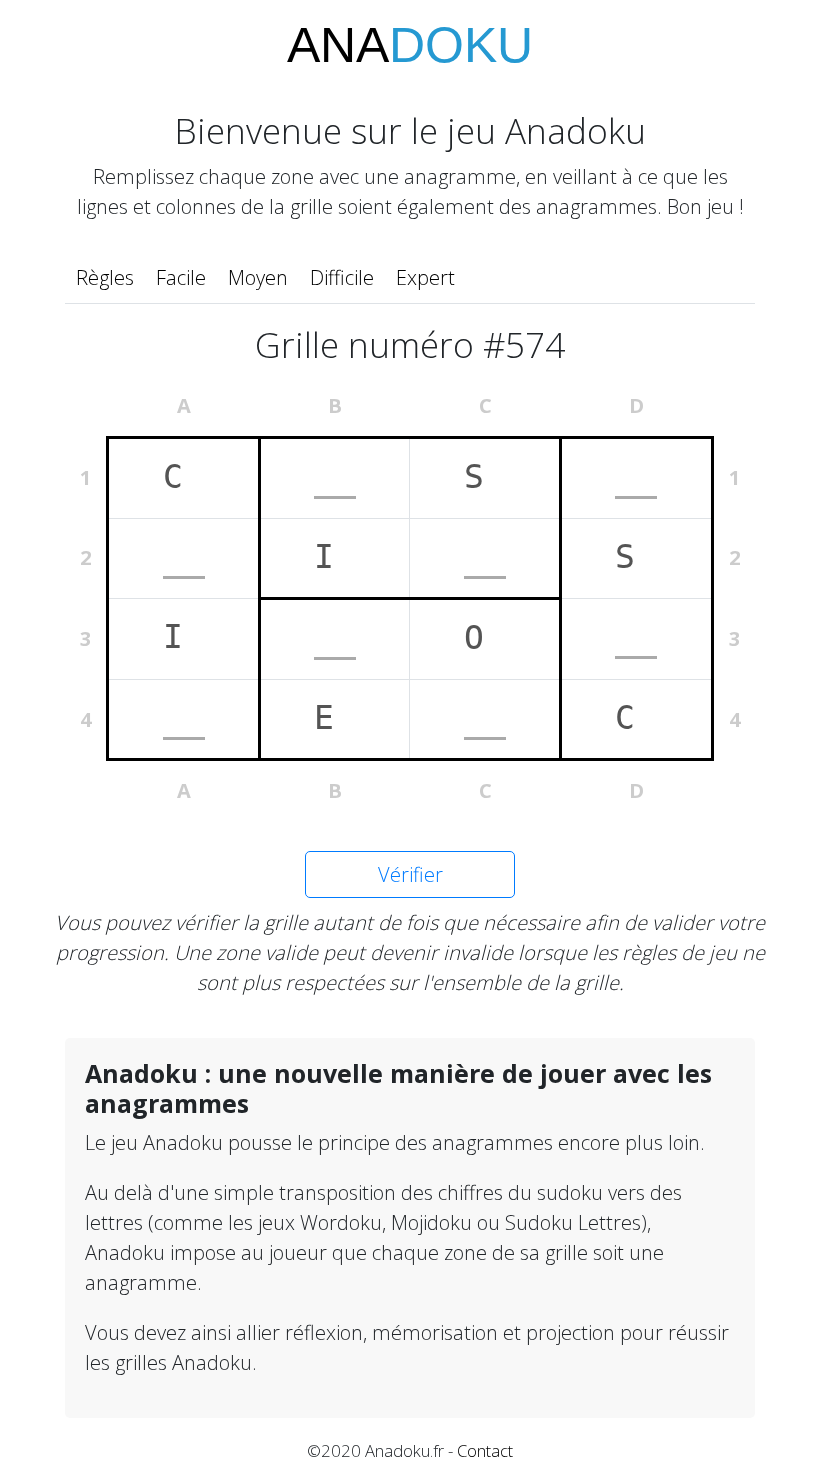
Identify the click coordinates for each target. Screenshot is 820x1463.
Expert (425, 277)
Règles (105, 277)
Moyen (258, 277)
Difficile (342, 277)
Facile (181, 277)
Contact (485, 1450)
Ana (410, 45)
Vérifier (410, 874)
